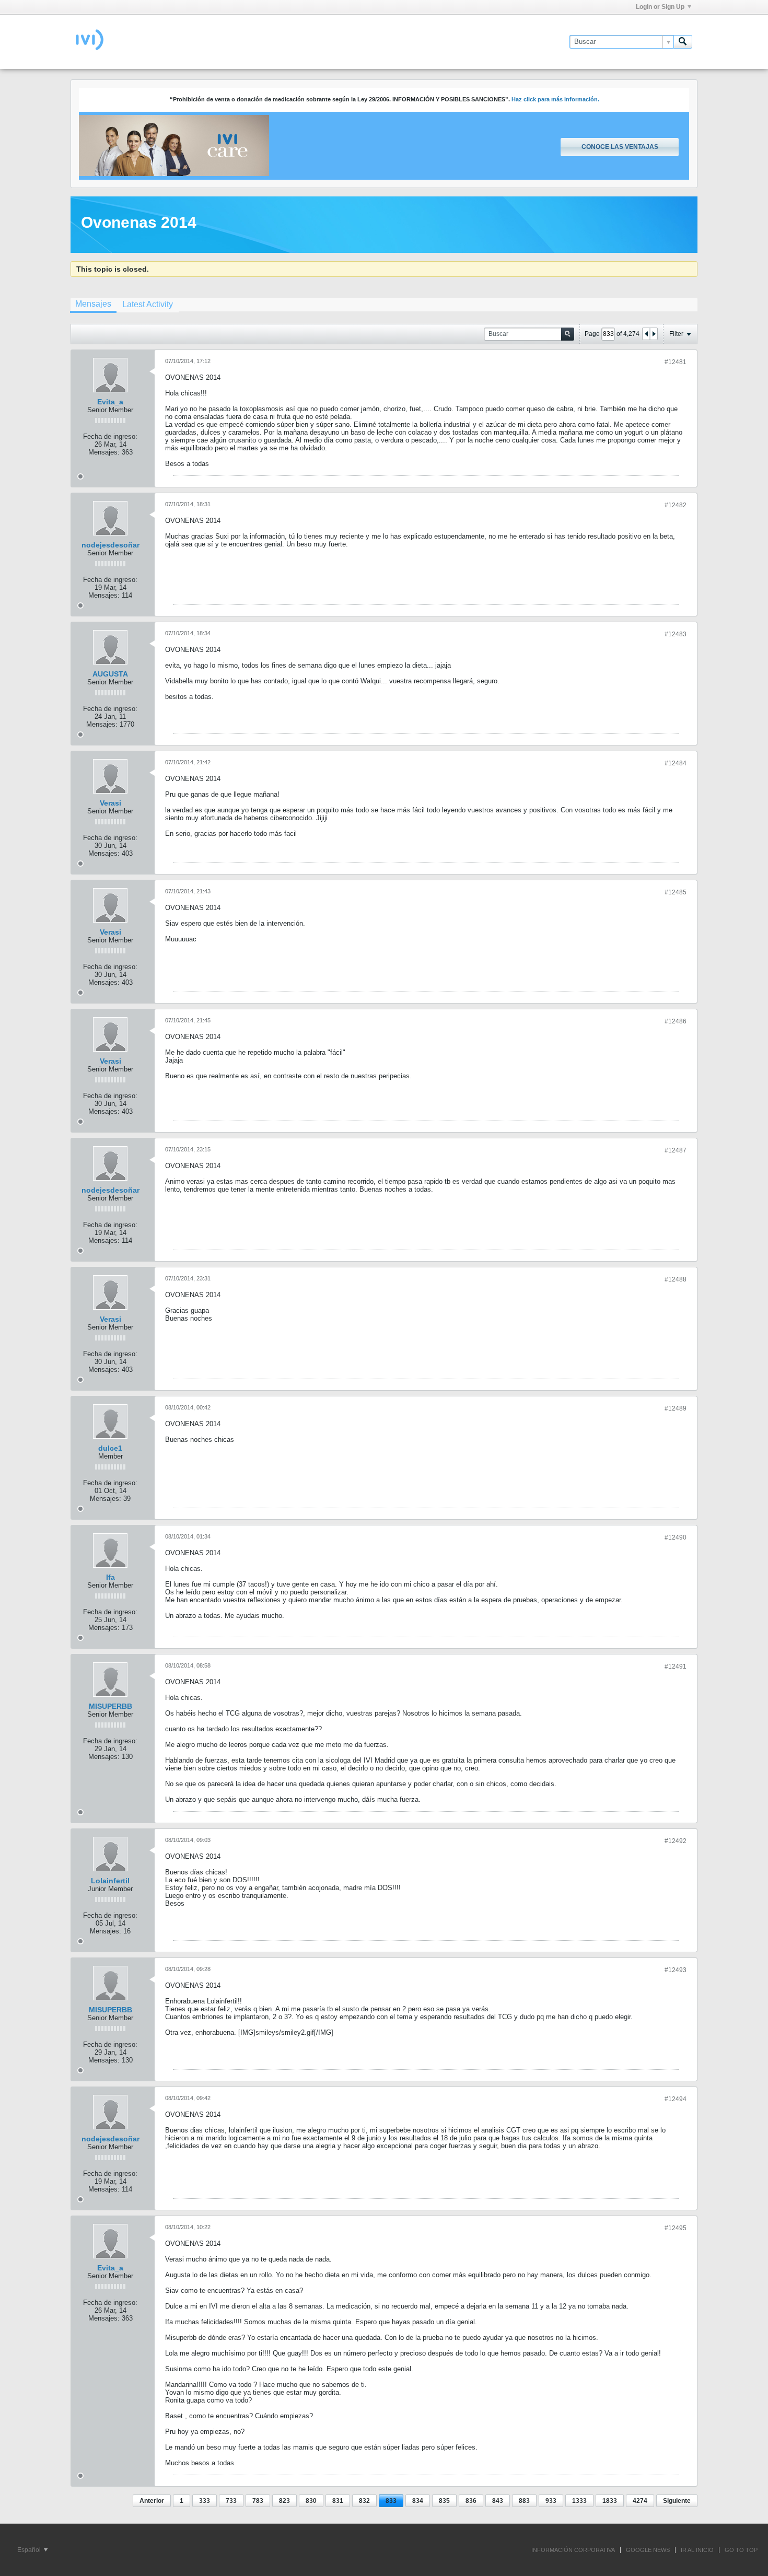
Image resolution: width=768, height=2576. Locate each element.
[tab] (93, 305)
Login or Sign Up (660, 7)
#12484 (676, 763)
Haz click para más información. (555, 99)
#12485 (676, 892)
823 (284, 2501)
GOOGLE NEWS (648, 2550)
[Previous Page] (646, 334)
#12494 (676, 2099)
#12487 (676, 1150)
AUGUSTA (110, 674)
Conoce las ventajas (620, 147)
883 (524, 2501)
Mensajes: (104, 452)
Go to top (741, 2550)
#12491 (676, 1666)
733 (231, 2501)
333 (205, 2501)
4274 (640, 2501)
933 (551, 2501)
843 (498, 2501)
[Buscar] (683, 42)
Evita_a (110, 402)
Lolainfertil (110, 1881)
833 (391, 2501)
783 (258, 2501)
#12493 (676, 1970)
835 (444, 2501)
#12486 (676, 1021)
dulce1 (110, 1448)
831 (338, 2501)
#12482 (676, 505)
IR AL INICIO (697, 2550)
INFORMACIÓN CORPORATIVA (573, 2550)
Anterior (152, 2501)
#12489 (676, 1408)
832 (364, 2501)
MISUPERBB (110, 1706)
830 (311, 2501)
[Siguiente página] (654, 334)
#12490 (676, 1537)
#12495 (676, 2228)
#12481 (676, 362)
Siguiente (677, 2501)
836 (471, 2501)
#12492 (676, 1841)
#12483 (676, 634)
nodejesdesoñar (110, 545)
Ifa (110, 1577)
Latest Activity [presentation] (148, 304)
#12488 (676, 1279)
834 (418, 2501)
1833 (610, 2501)
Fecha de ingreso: (110, 436)
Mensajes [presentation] (93, 304)
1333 (579, 2501)
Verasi (110, 803)
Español (30, 2550)
